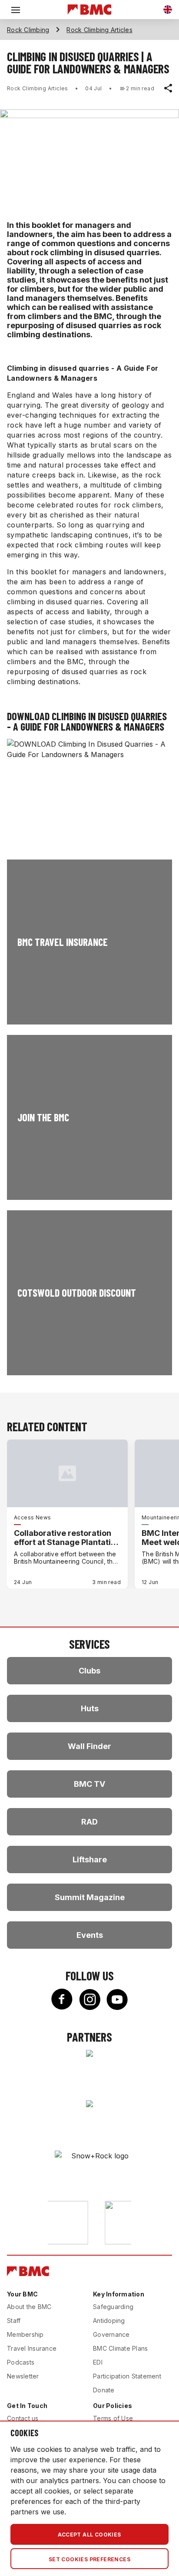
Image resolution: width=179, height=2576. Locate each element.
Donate (104, 2390)
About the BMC (29, 2307)
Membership (25, 2334)
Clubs (89, 1671)
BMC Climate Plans (120, 2348)
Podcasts (21, 2362)
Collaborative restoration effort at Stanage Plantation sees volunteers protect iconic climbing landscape (67, 1538)
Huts (90, 1708)
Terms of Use (113, 2418)
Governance (111, 2334)
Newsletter (23, 2376)
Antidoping (109, 2321)
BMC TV (89, 1784)
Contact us (23, 2418)
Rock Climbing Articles (99, 30)
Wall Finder (89, 1746)
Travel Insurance (32, 2348)
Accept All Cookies (89, 2535)
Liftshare (90, 1860)
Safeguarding (113, 2307)
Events (90, 1935)
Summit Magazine (90, 1897)
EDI (98, 2362)
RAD (89, 1822)
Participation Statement (127, 2376)
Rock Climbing (28, 30)
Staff (14, 2321)
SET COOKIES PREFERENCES (89, 2559)
